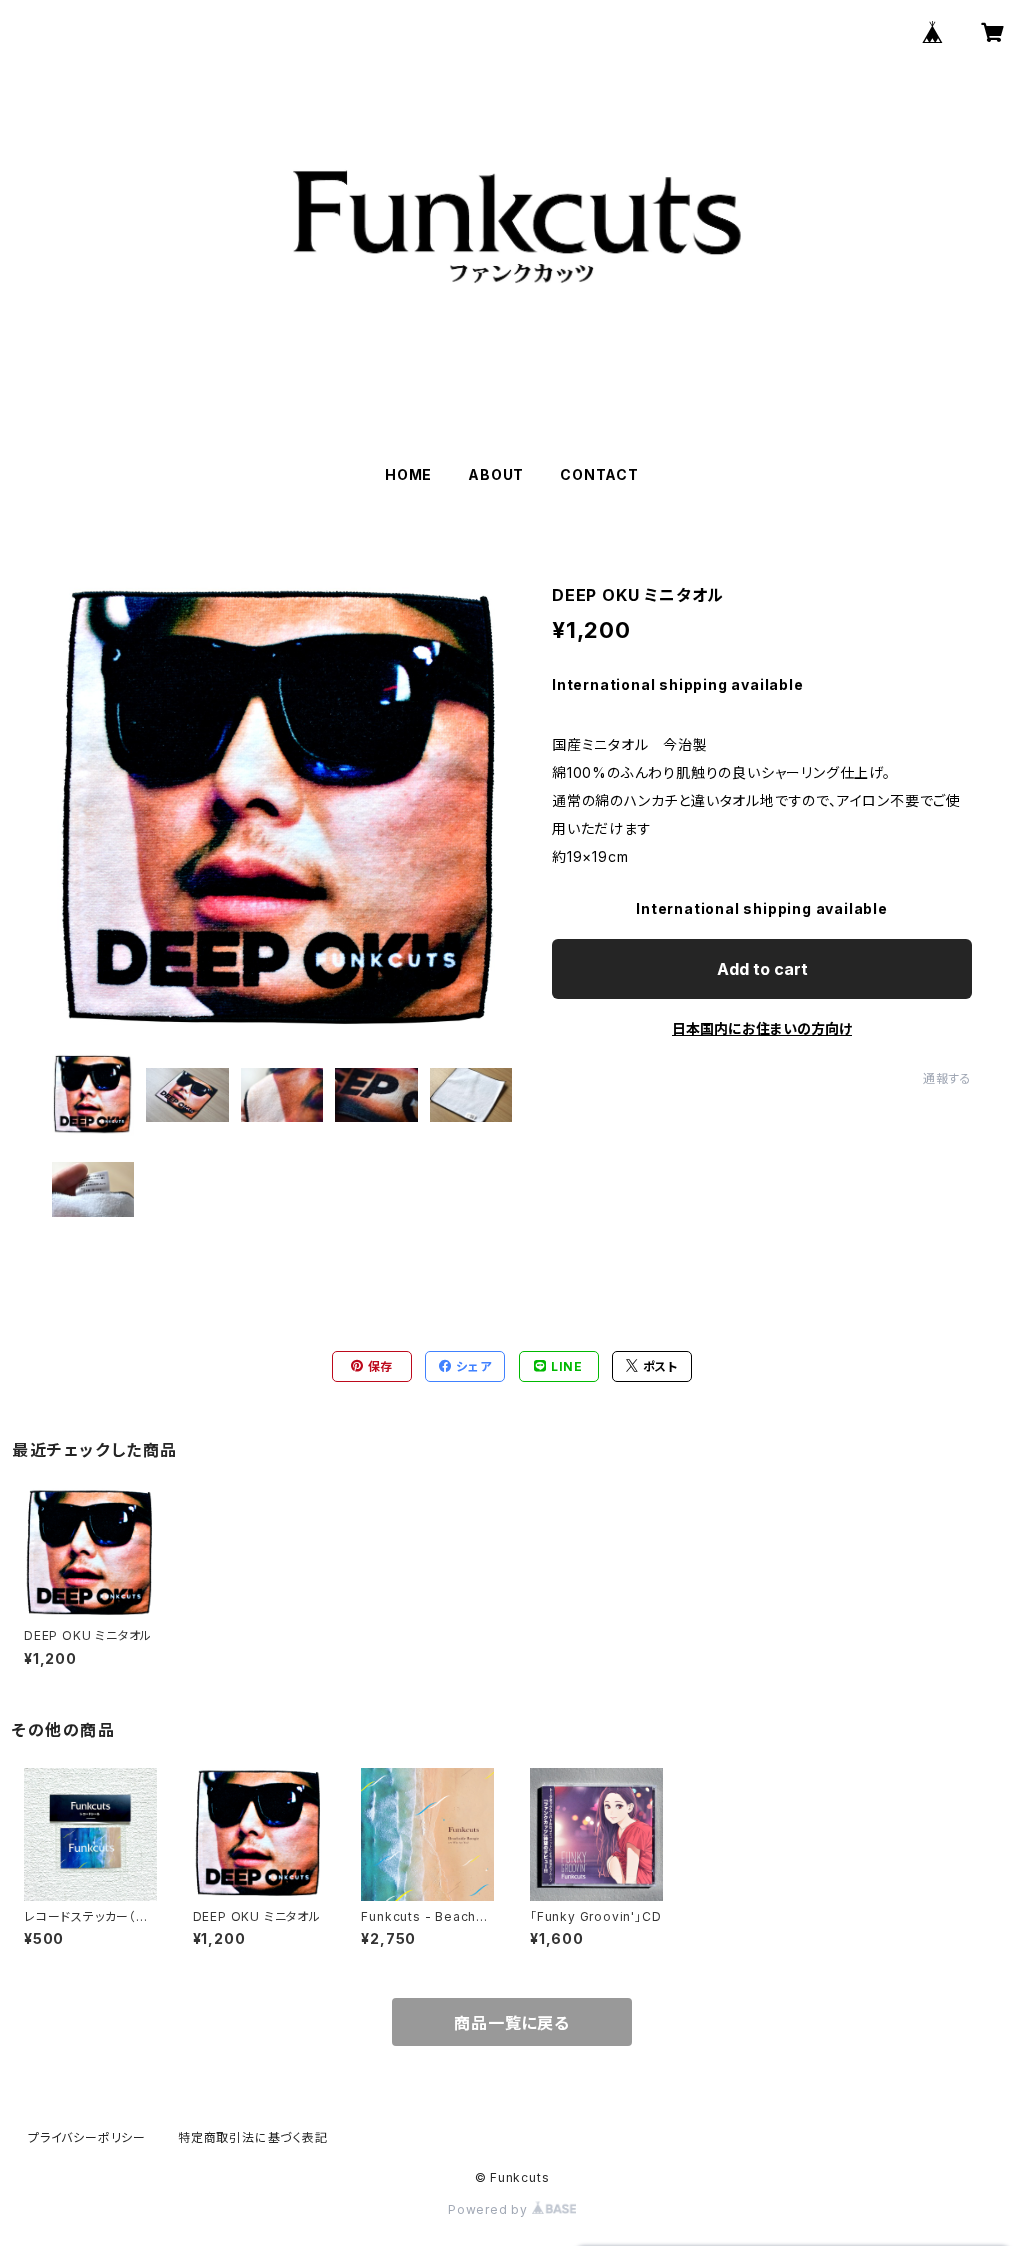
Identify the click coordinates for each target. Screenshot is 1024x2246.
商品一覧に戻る (512, 2023)
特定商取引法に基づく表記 (253, 2137)
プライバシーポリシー (87, 2137)
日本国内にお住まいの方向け (762, 1028)
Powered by (490, 2209)
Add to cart (762, 969)
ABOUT (496, 474)
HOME (408, 474)
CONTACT (599, 474)
